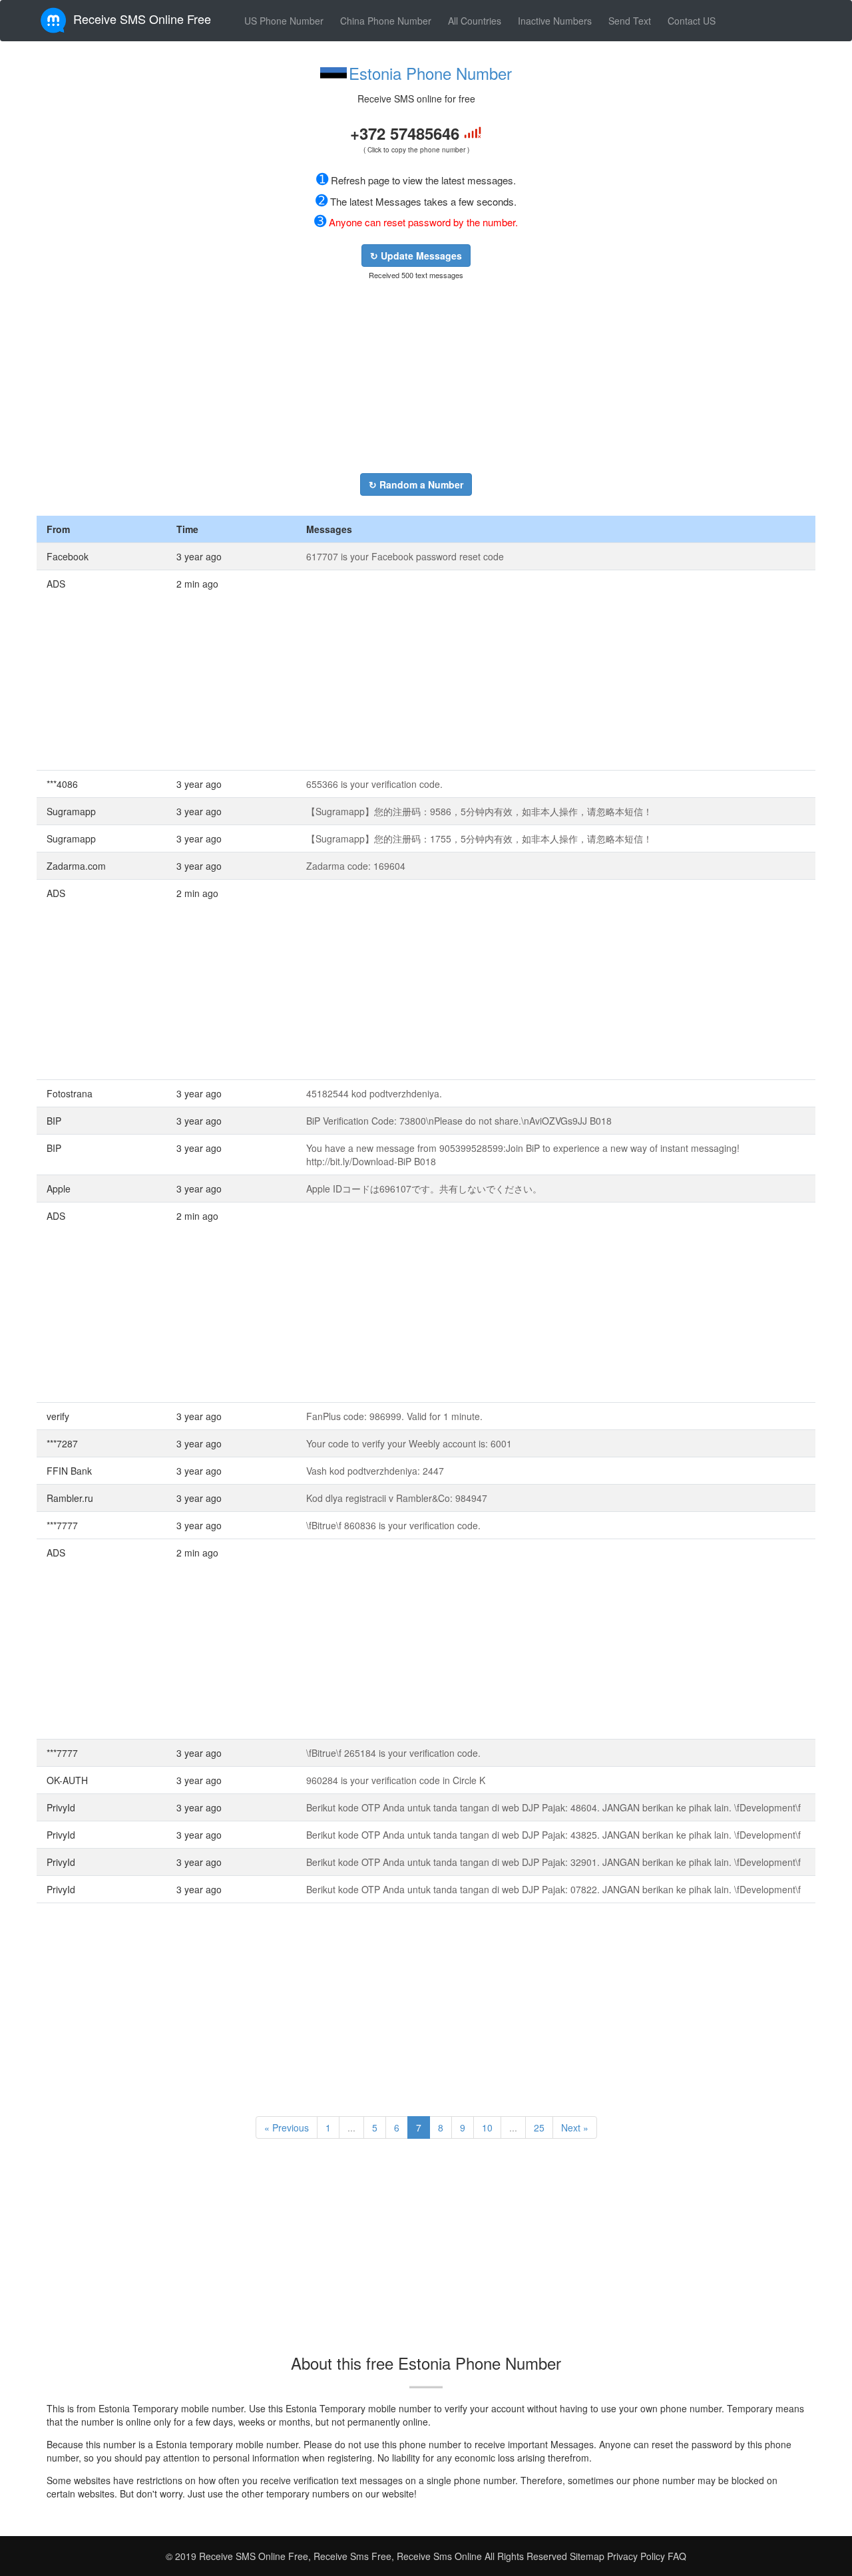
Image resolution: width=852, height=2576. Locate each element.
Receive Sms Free (351, 2556)
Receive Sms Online (439, 2556)
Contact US (692, 21)
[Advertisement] (416, 377)
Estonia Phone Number (430, 73)
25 (539, 2127)
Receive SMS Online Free (142, 19)
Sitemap (587, 2556)
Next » (575, 2127)
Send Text (630, 21)
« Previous (287, 2127)
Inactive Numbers (555, 21)
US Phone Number (284, 21)
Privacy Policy (635, 2556)
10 (487, 2127)
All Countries (475, 21)
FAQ (677, 2556)
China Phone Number (386, 21)
